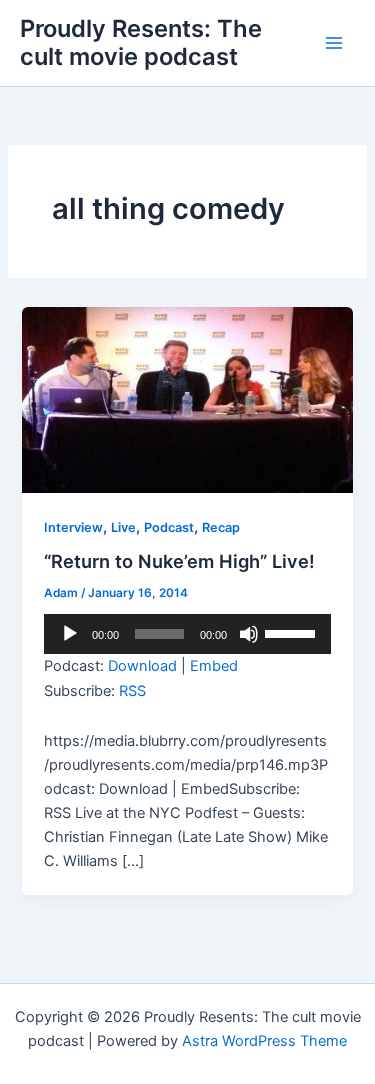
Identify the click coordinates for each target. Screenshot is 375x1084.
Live (123, 527)
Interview (73, 527)
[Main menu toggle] (334, 43)
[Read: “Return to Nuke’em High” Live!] (187, 399)
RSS (132, 691)
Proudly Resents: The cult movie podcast (141, 42)
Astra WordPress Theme (264, 1041)
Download (142, 666)
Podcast (169, 527)
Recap (221, 527)
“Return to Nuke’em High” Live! (179, 561)
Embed (214, 666)
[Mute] (249, 634)
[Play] (70, 634)
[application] (187, 634)
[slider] (293, 632)
